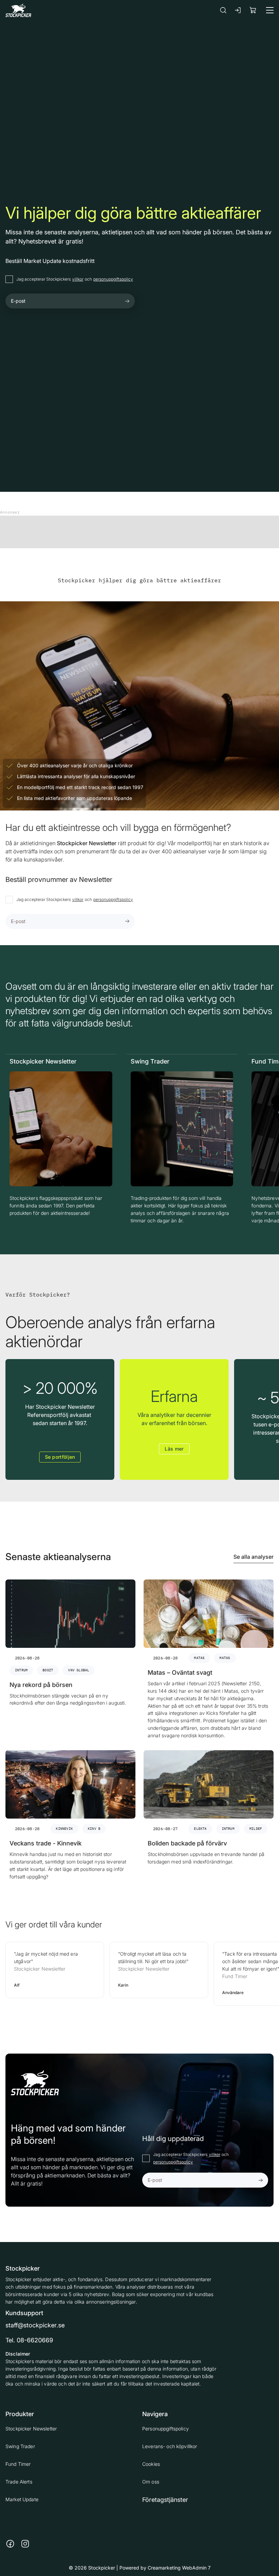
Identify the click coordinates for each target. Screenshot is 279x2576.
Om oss (151, 2482)
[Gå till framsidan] (18, 10)
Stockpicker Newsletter (31, 2429)
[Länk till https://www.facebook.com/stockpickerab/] (10, 2544)
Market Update (22, 2499)
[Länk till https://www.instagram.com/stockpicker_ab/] (25, 2544)
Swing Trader (20, 2446)
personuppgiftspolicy (113, 279)
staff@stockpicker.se (35, 2325)
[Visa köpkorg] (253, 10)
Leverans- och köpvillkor (170, 2446)
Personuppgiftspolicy (166, 2429)
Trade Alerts (19, 2482)
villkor (78, 279)
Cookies (151, 2464)
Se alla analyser (253, 1557)
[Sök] (223, 10)
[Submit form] (127, 301)
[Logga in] (238, 10)
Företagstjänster (165, 2500)
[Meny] (270, 10)
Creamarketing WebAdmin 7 (179, 2568)
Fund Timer (18, 2464)
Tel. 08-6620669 (29, 2340)
